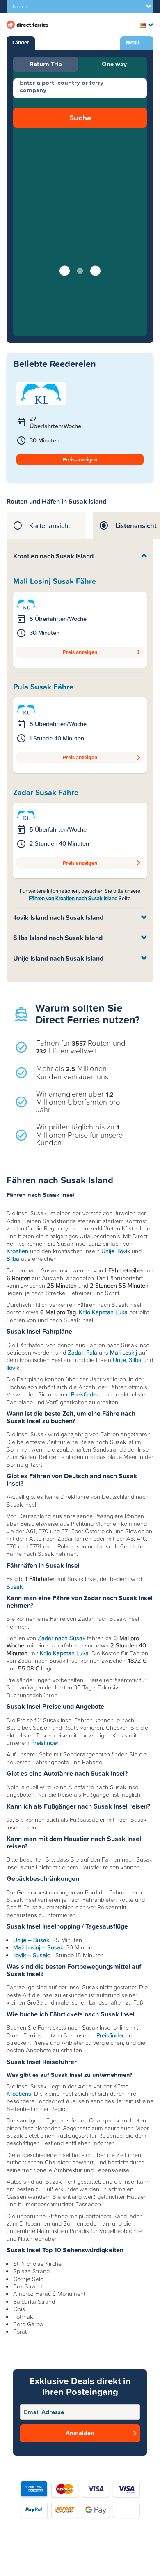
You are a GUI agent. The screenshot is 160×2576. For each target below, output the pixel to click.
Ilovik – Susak (31, 1955)
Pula (92, 1353)
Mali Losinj (123, 1353)
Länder (21, 43)
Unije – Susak (31, 1940)
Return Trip (46, 64)
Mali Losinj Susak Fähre (55, 581)
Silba (13, 1259)
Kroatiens (19, 2094)
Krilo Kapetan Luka (103, 1312)
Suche (80, 118)
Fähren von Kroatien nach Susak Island (74, 898)
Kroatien (17, 1251)
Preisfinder (85, 1394)
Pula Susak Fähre (43, 687)
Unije (108, 1251)
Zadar (75, 1353)
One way (114, 64)
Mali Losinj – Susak (38, 1947)
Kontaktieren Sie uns (82, 2558)
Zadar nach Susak (62, 1638)
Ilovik (124, 1251)
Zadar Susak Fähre (46, 793)
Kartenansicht (50, 525)
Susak (15, 1587)
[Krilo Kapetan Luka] (26, 604)
